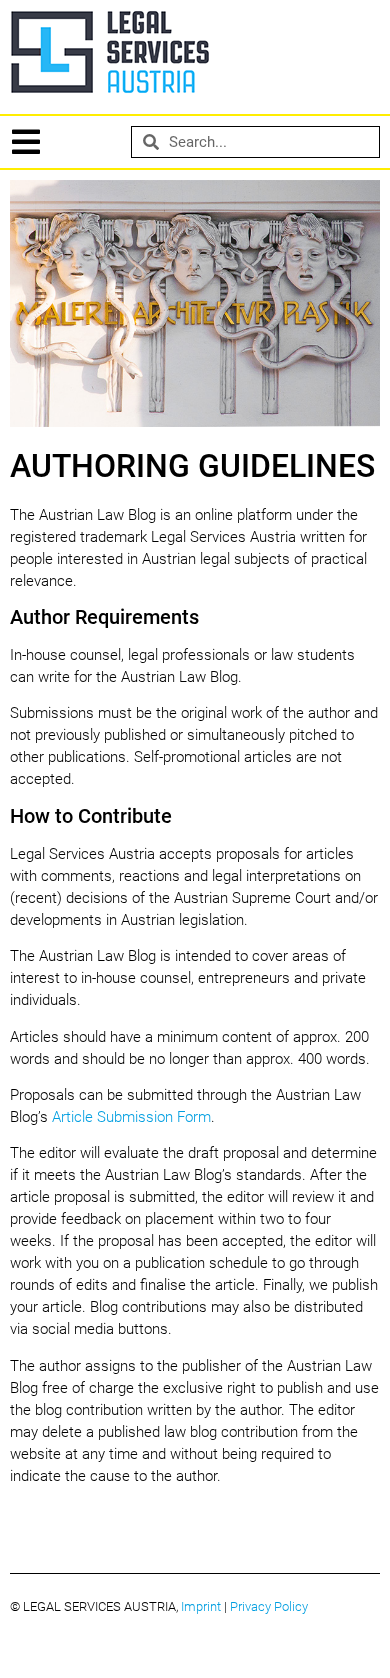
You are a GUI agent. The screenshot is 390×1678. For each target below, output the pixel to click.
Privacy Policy (269, 1606)
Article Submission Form (131, 1117)
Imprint (201, 1606)
